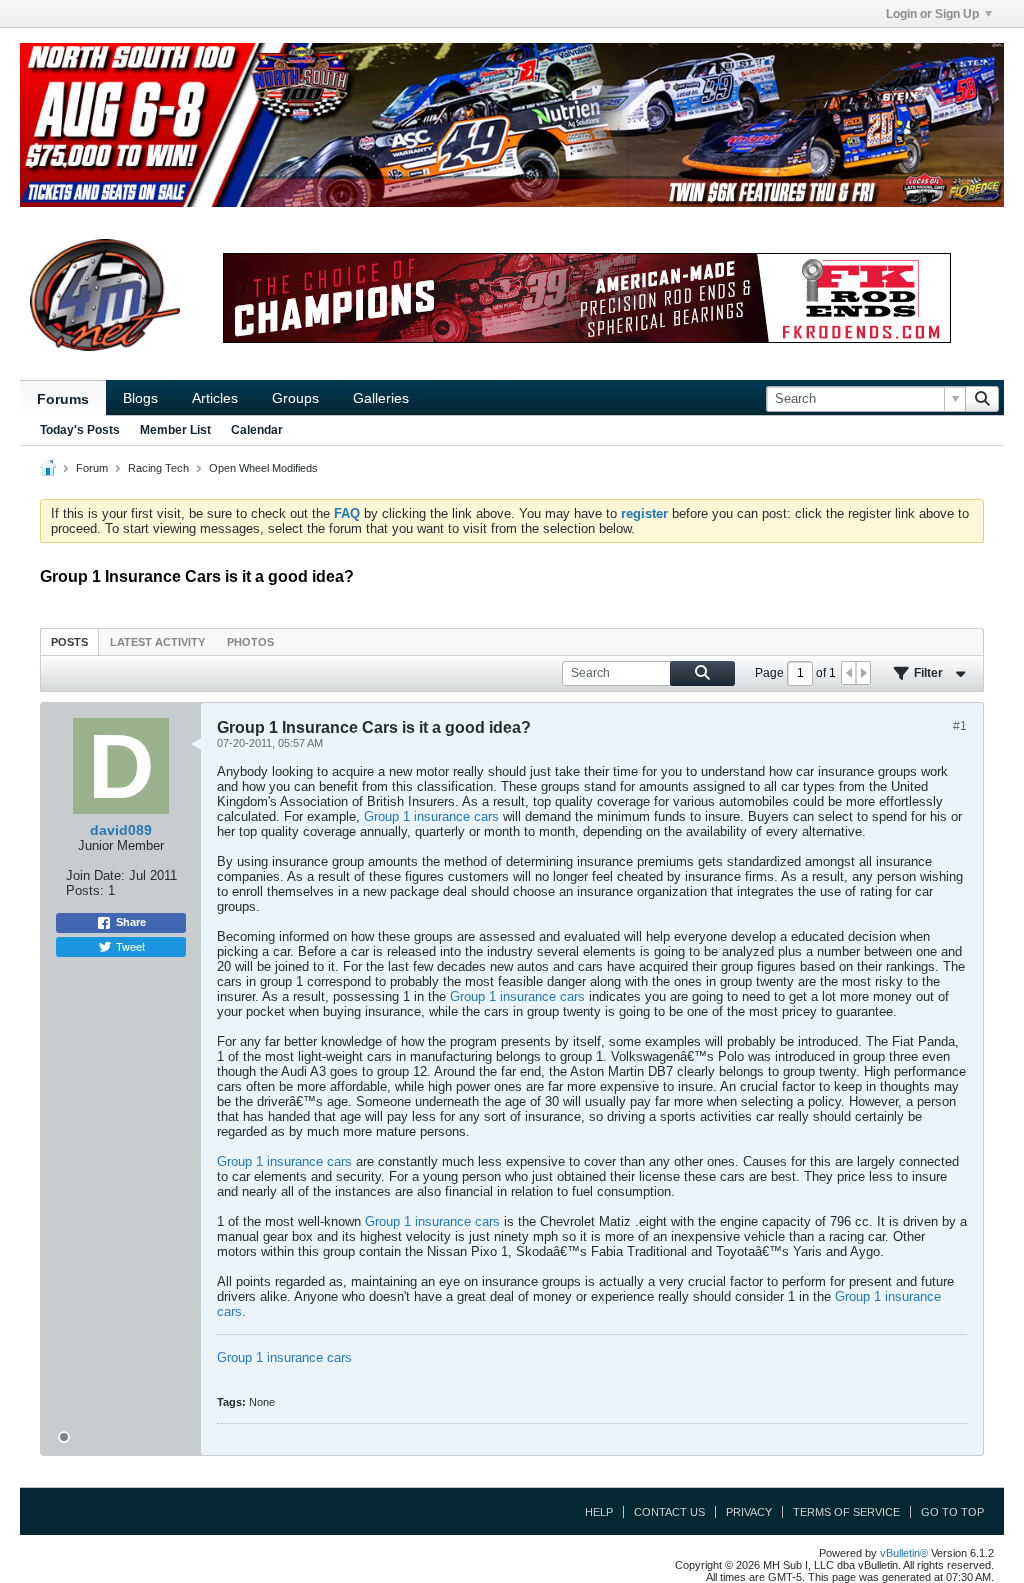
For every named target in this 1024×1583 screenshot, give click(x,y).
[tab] (69, 641)
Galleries (381, 398)
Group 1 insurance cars (431, 816)
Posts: (85, 890)
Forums (63, 399)
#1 (960, 726)
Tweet (130, 946)
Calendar (257, 430)
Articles (215, 398)
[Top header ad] (512, 125)
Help (599, 1512)
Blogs (140, 398)
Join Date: (95, 875)
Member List (175, 430)
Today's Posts (80, 430)
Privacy (749, 1512)
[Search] (982, 399)
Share (131, 922)
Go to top (952, 1512)
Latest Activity (157, 642)
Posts (69, 642)
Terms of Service (846, 1512)
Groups (295, 398)
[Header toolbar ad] (587, 298)
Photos (250, 642)
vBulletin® (904, 1553)
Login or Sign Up (932, 14)
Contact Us (669, 1512)
